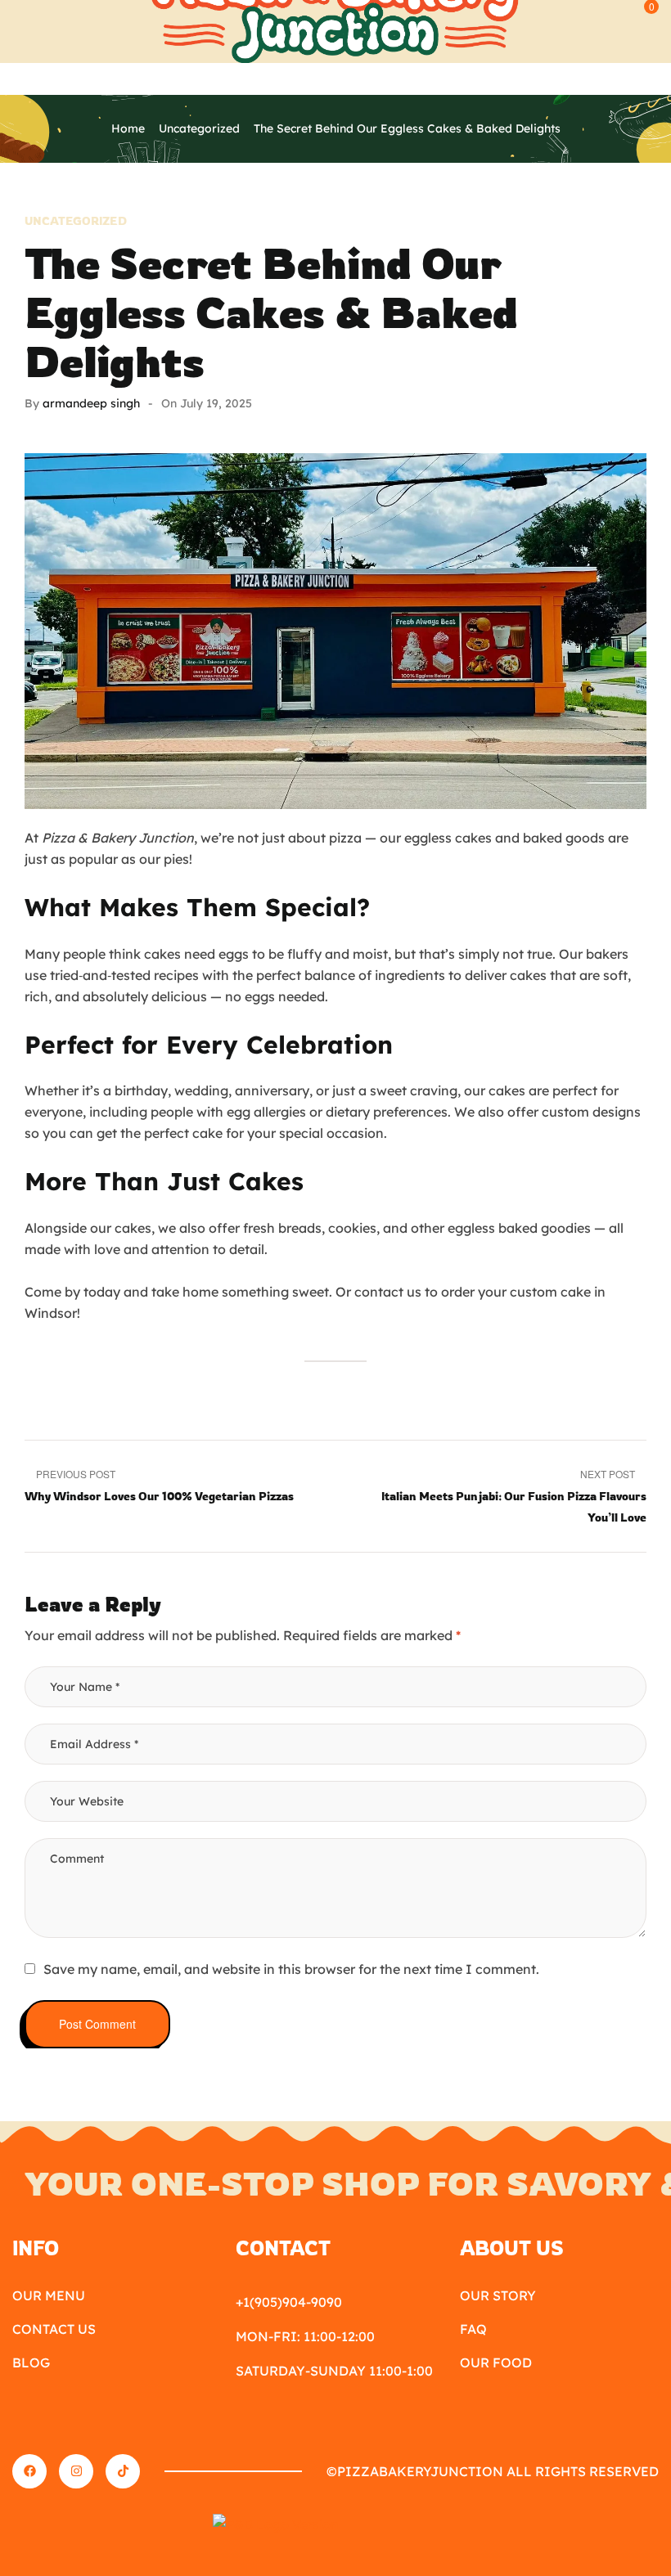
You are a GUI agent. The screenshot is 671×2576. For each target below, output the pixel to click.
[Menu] (20, 11)
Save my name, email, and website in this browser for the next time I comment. (291, 1969)
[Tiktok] (123, 2471)
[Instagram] (76, 2471)
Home (128, 128)
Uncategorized (199, 128)
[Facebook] (29, 2471)
